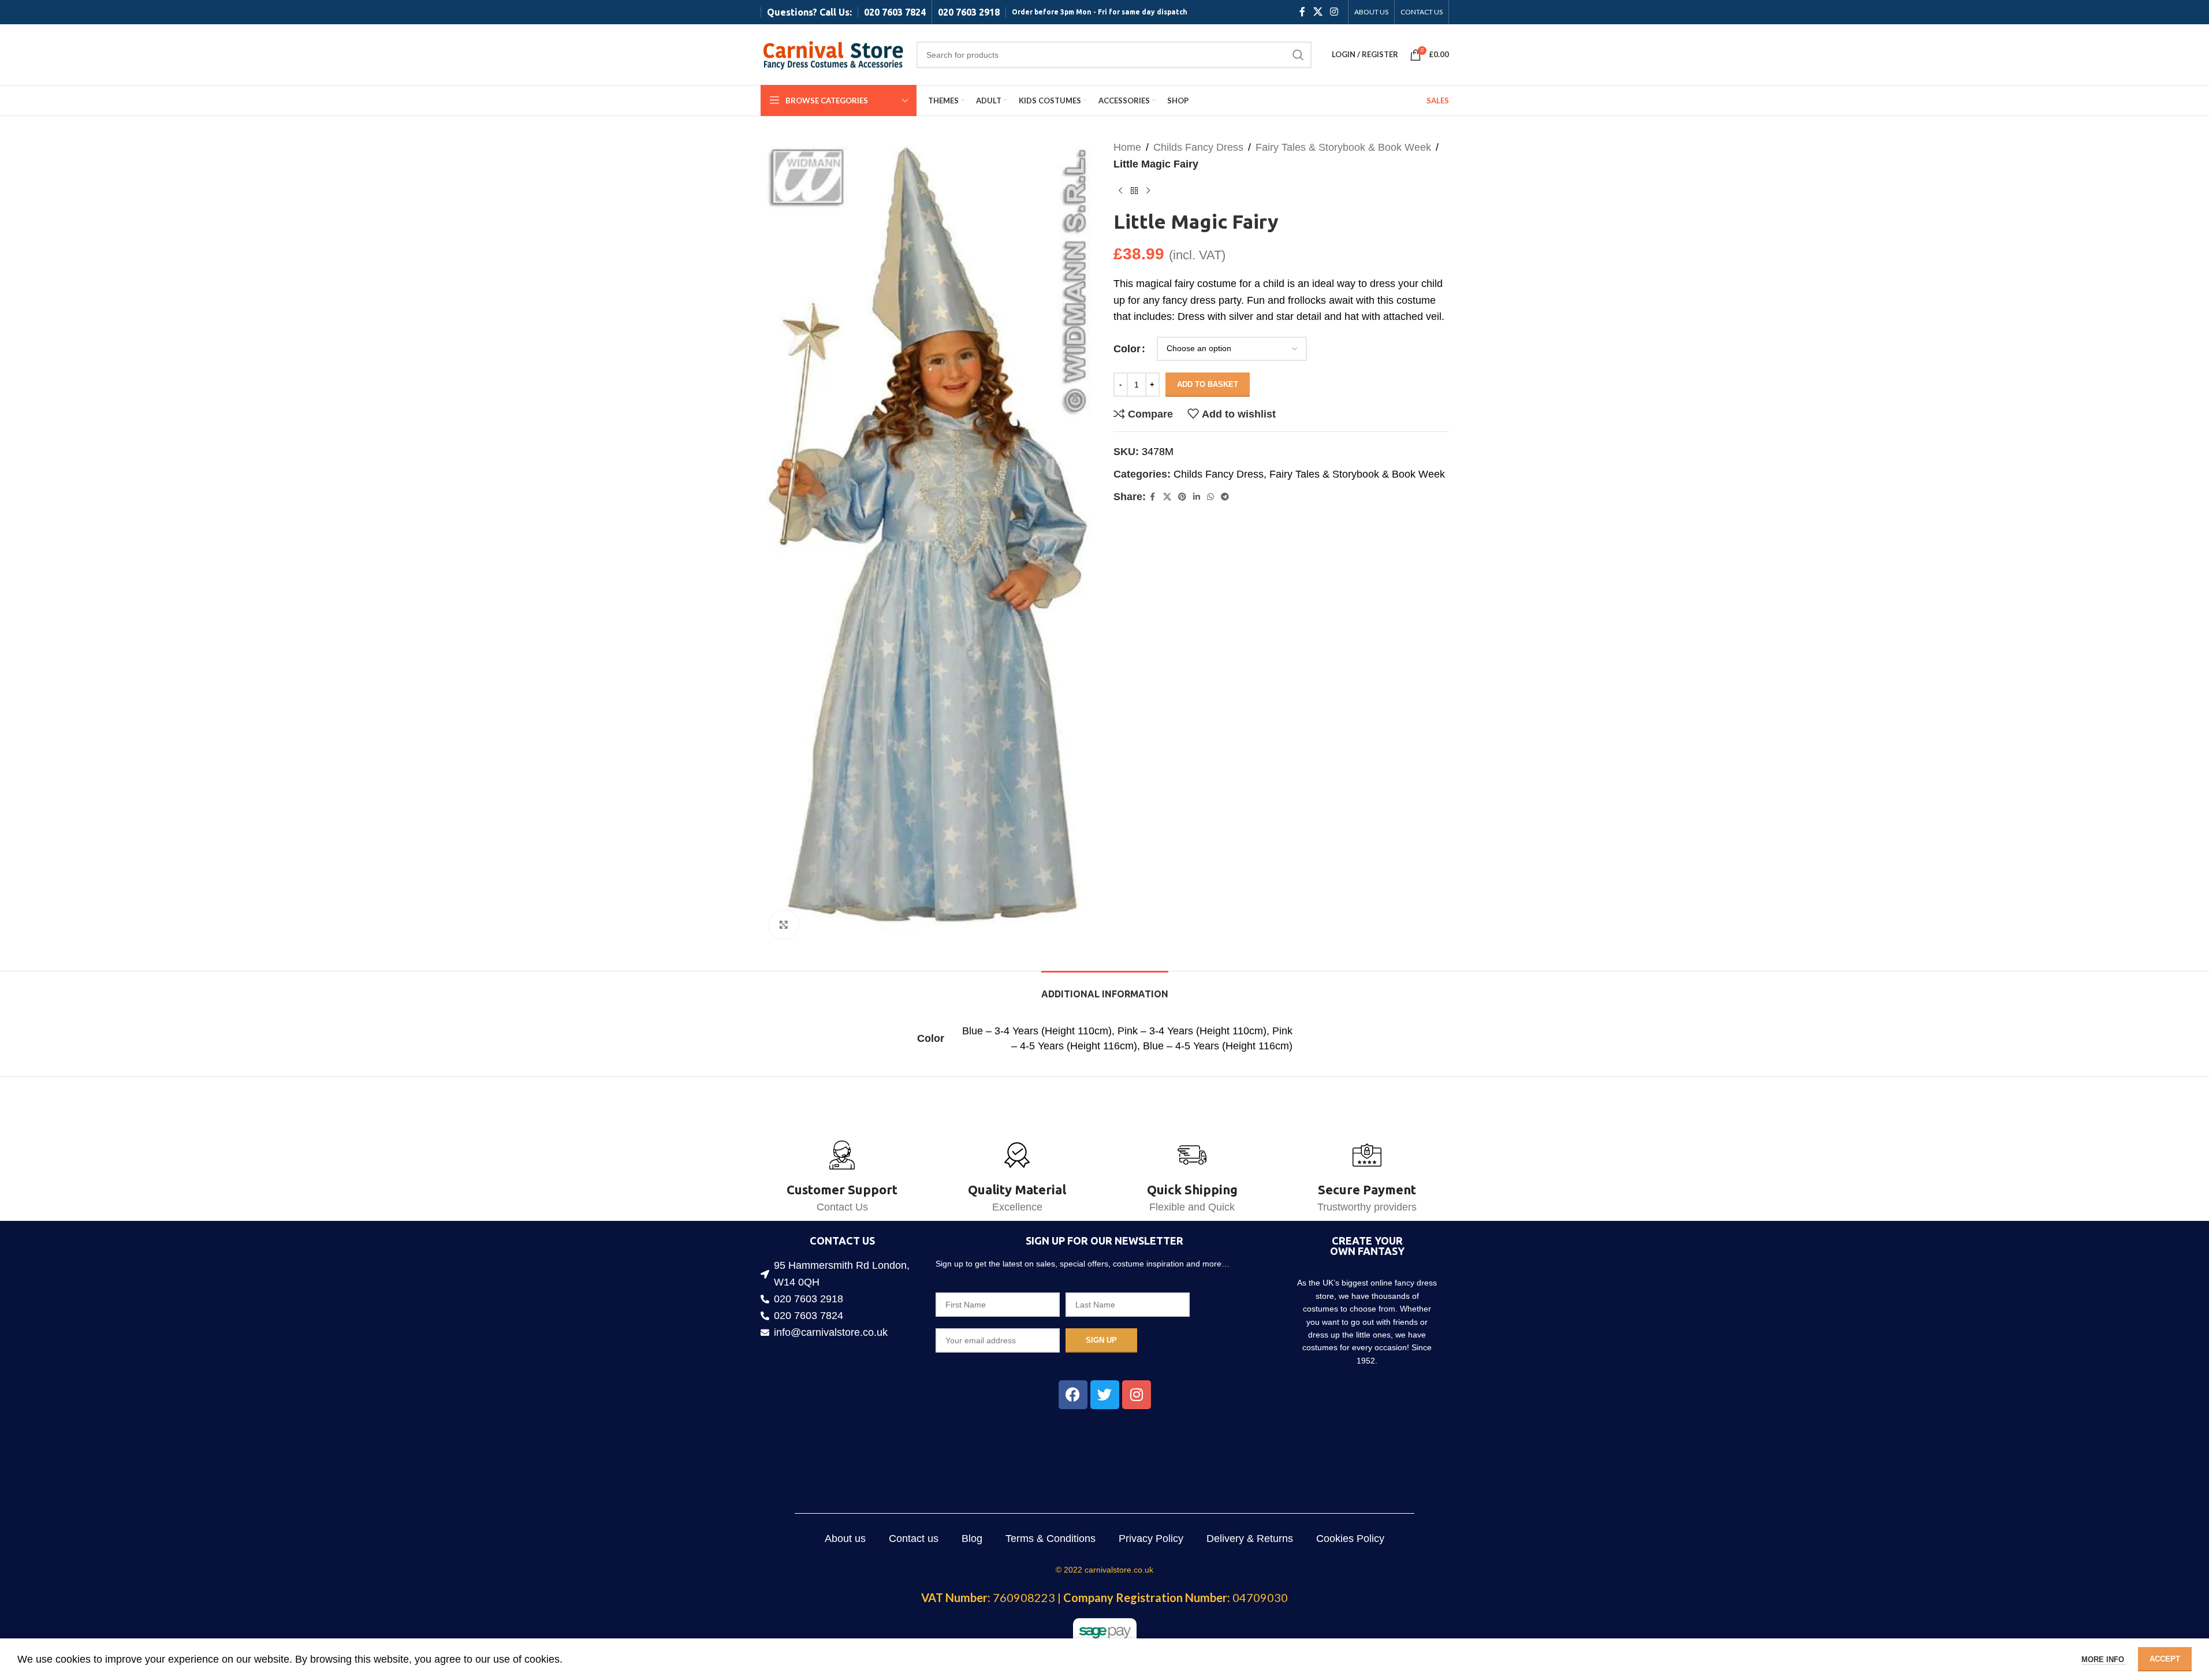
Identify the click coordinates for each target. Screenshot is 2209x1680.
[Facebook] (1073, 1395)
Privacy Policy (1151, 1539)
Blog (972, 1539)
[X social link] (1318, 12)
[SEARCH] (1298, 55)
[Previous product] (1120, 191)
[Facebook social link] (1302, 12)
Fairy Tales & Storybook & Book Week (1343, 147)
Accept (2165, 1659)
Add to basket (1208, 384)
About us (845, 1539)
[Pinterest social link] (1182, 497)
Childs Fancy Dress (1198, 147)
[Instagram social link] (1334, 12)
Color (1127, 349)
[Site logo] (833, 54)
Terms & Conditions (1051, 1539)
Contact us (914, 1539)
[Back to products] (1134, 191)
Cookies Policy (1350, 1539)
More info (2104, 1659)
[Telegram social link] (1225, 497)
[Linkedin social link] (1197, 497)
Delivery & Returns (1250, 1539)
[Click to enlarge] (784, 925)
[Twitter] (1105, 1395)
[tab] (1105, 988)
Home (1127, 147)
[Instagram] (1137, 1395)
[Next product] (1148, 191)
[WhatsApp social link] (1210, 497)
